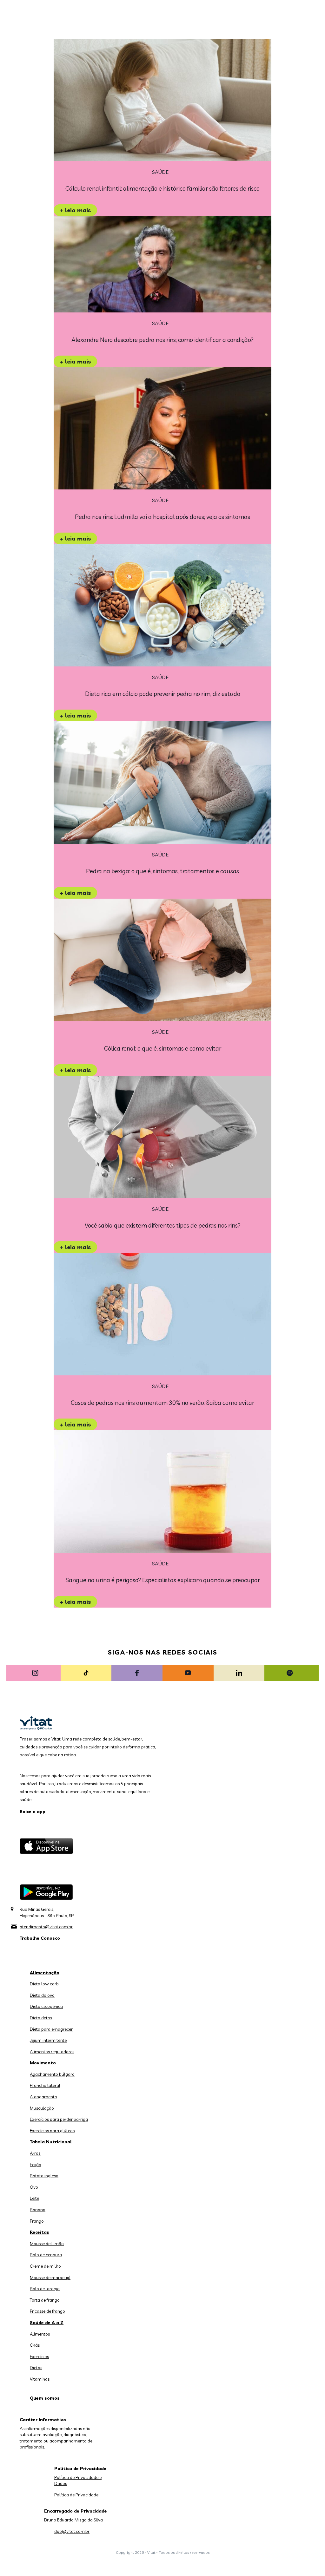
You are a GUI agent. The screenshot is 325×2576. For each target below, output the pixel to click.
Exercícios (39, 2356)
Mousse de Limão (47, 2244)
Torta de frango (45, 2300)
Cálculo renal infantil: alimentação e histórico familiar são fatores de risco (162, 188)
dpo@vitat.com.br (72, 2531)
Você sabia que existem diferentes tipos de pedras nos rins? (163, 1225)
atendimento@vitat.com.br (46, 1927)
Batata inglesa (44, 2176)
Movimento (43, 2063)
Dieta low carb (44, 1984)
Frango (37, 2221)
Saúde (160, 172)
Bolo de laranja (45, 2289)
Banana (38, 2210)
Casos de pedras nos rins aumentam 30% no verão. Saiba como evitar (162, 1403)
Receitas (40, 2232)
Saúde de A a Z (47, 2323)
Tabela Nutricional (51, 2142)
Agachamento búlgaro (52, 2074)
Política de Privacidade (76, 2495)
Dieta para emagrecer (51, 2029)
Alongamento (43, 2097)
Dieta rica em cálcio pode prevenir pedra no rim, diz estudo (163, 694)
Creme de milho (45, 2266)
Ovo (34, 2187)
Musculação (42, 2108)
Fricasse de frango (47, 2311)
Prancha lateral (45, 2085)
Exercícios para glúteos (52, 2131)
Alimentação (45, 1973)
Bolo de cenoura (46, 2255)
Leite (34, 2198)
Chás (35, 2345)
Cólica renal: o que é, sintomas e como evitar (163, 1048)
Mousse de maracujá (50, 2278)
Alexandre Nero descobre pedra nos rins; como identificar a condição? (162, 340)
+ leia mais (75, 210)
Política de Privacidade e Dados (78, 2481)
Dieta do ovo (42, 1995)
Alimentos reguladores (52, 2052)
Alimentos (40, 2334)
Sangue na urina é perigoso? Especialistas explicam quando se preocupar (163, 1580)
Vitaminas (40, 2379)
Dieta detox (41, 2018)
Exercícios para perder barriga (59, 2119)
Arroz (35, 2153)
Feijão (36, 2165)
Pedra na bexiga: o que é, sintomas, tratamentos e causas (162, 871)
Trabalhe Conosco (40, 1938)
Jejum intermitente (48, 2040)
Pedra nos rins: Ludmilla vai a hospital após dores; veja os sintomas (162, 517)
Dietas (36, 2368)
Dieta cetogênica (46, 2006)
